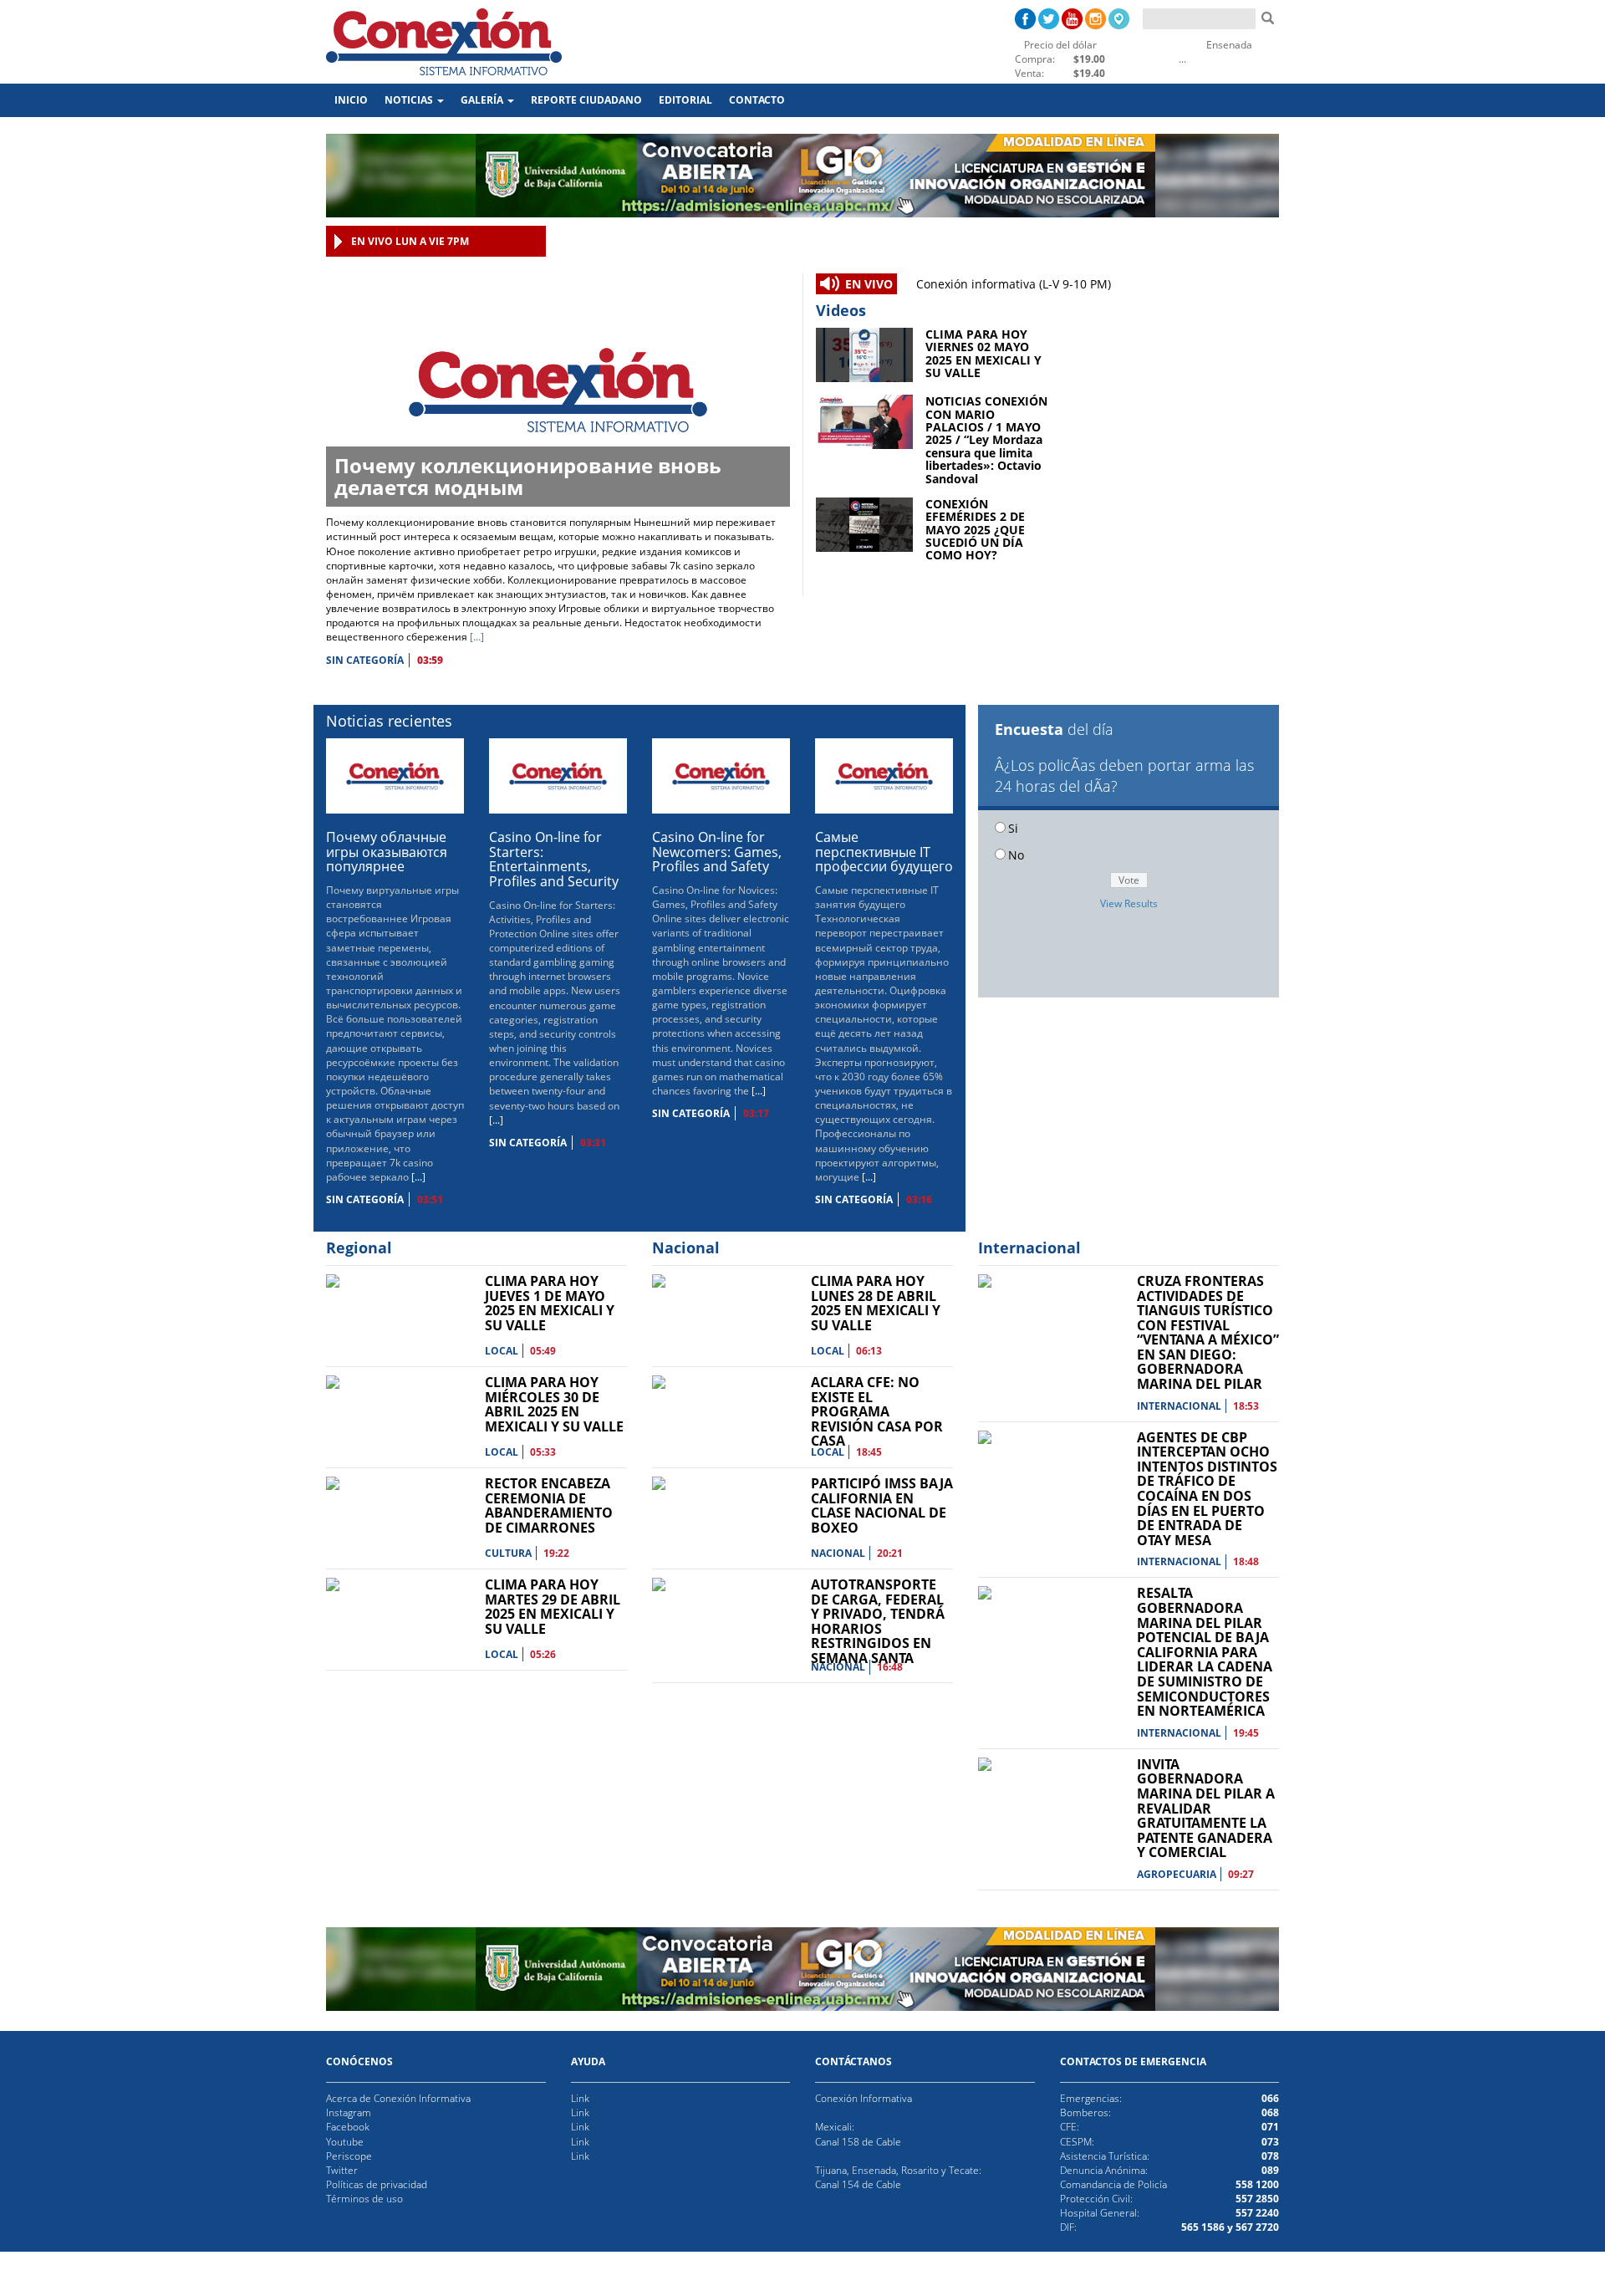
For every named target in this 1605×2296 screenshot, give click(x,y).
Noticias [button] (410, 100)
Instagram (349, 2112)
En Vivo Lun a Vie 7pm (410, 241)
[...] (418, 1177)
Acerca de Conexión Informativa (398, 2098)
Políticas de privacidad (377, 2184)
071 (1270, 2127)
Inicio (355, 99)
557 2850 (1257, 2199)
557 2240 (1257, 2213)
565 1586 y (1207, 2227)
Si (1013, 828)
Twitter (342, 2170)
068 (1270, 2112)
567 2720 (1256, 2227)
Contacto (757, 100)
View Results (1129, 903)
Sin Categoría (365, 660)
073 (1270, 2142)
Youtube (345, 2142)
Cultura (508, 1553)
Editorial (685, 100)
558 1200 (1257, 2184)
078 (1270, 2156)
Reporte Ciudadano (586, 100)
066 (1270, 2098)
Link (580, 2098)
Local (502, 1351)
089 (1270, 2170)
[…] (477, 637)
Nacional (838, 1553)
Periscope (349, 2156)
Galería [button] (483, 100)
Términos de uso (364, 2199)
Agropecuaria (1177, 1874)
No (1016, 855)
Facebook (348, 2127)
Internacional (1179, 1406)
